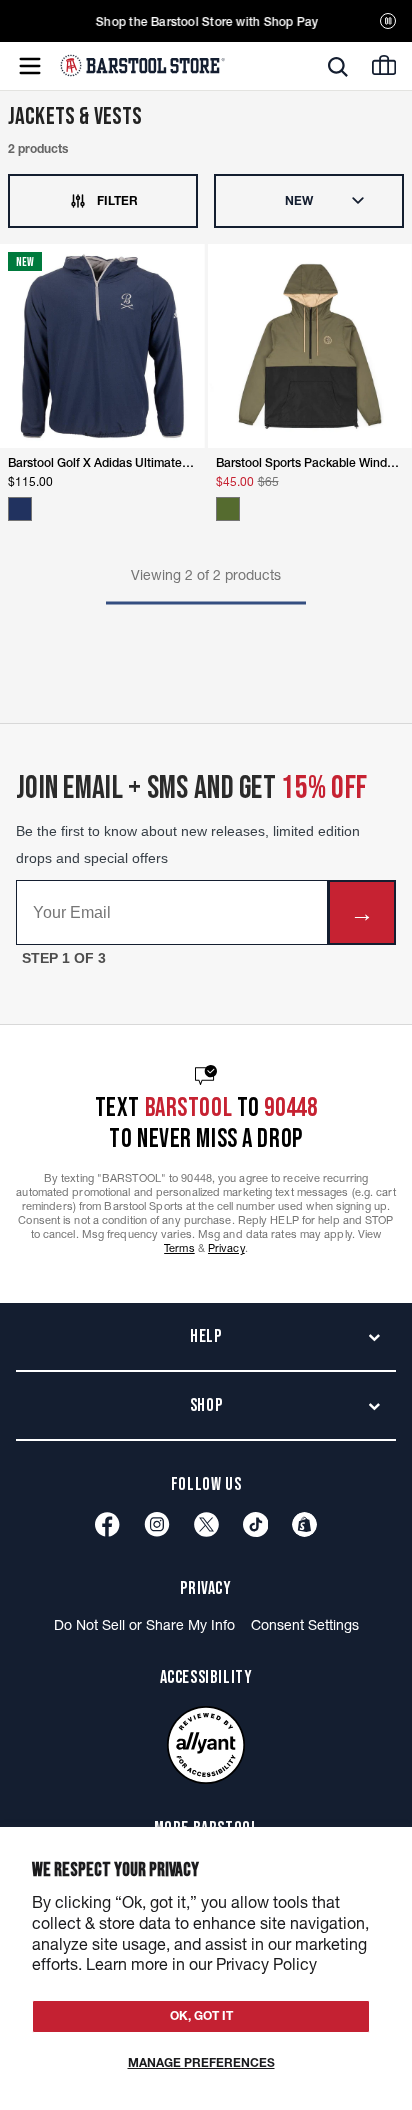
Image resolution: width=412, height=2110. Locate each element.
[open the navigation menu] (30, 66)
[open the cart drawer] (384, 65)
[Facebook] (107, 1524)
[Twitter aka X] (206, 1524)
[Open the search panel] (338, 67)
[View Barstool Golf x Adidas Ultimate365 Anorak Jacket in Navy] (20, 509)
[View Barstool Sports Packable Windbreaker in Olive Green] (228, 509)
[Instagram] (157, 1524)
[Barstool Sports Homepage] (142, 65)
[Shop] (304, 1524)
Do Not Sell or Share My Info (144, 1625)
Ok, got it (201, 2015)
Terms (179, 1248)
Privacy (226, 1248)
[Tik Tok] (256, 1524)
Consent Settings (305, 1625)
